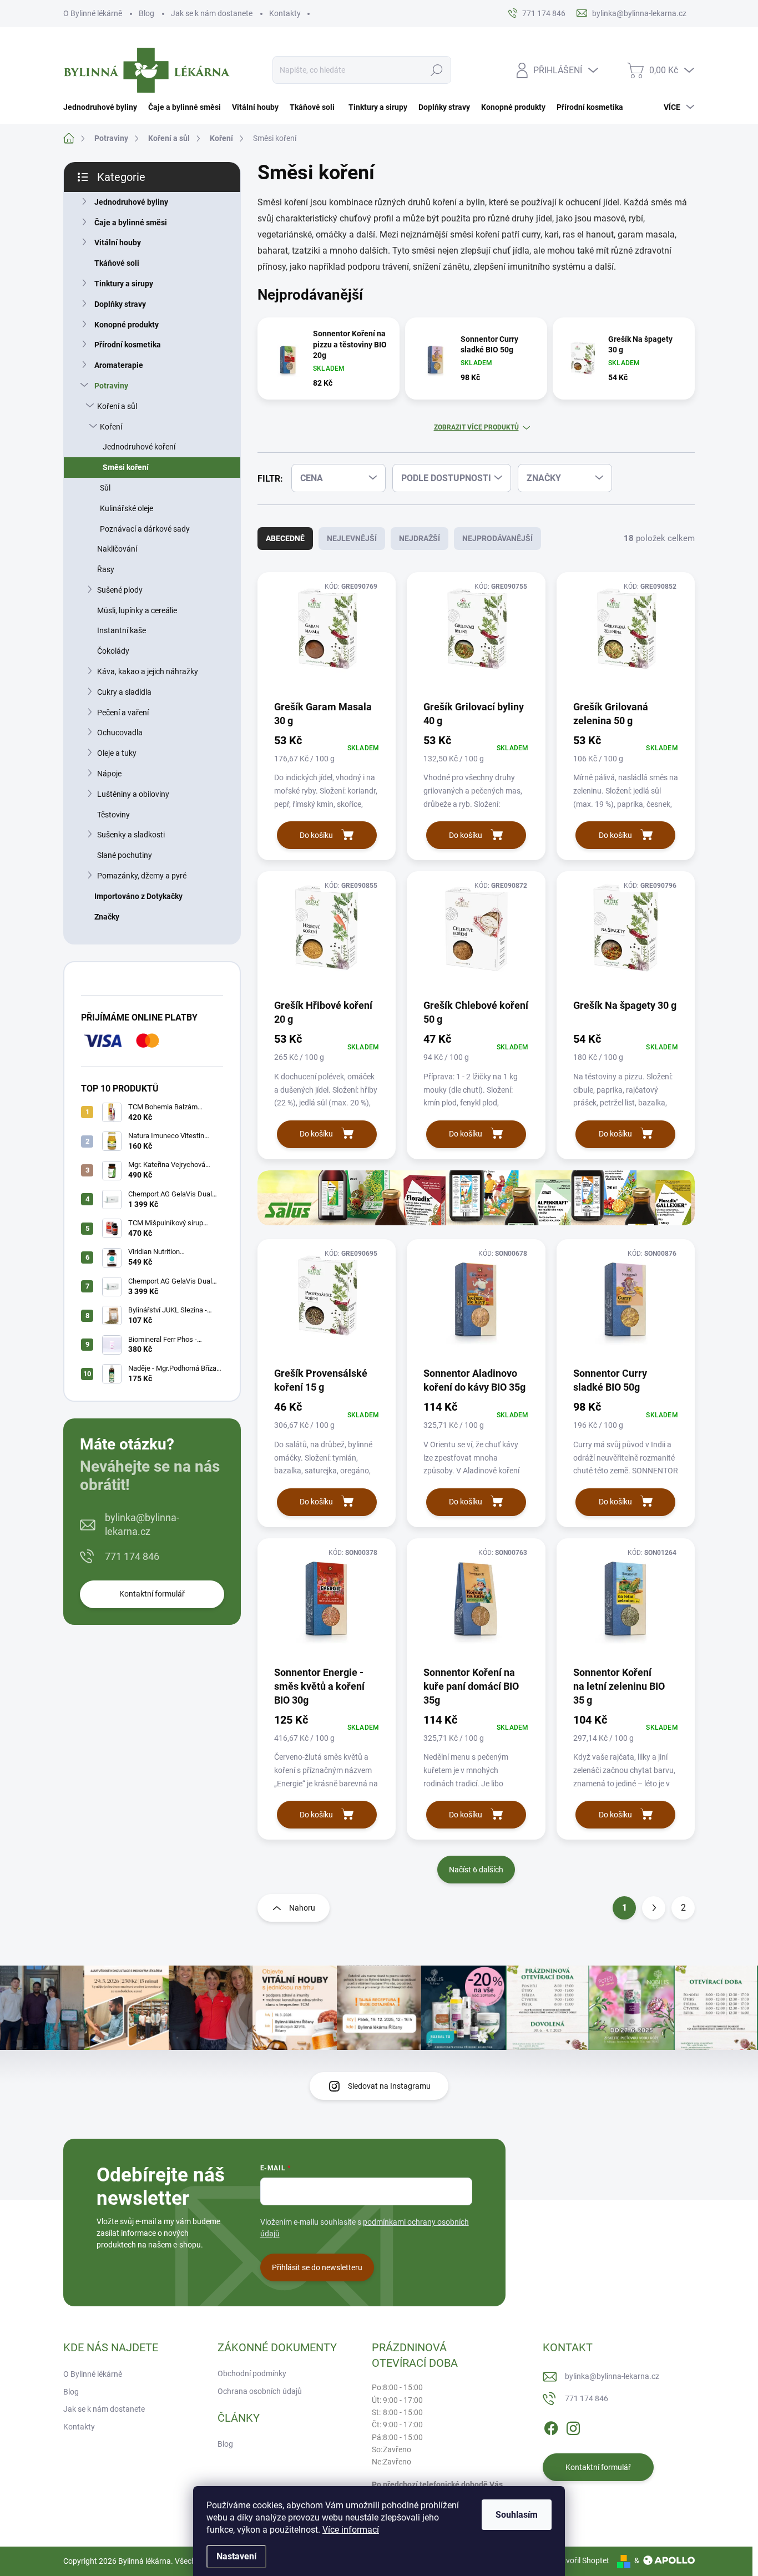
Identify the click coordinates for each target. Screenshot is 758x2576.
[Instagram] (573, 2426)
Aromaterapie (119, 365)
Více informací (351, 2530)
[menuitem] (103, 107)
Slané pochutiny (125, 855)
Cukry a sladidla (124, 692)
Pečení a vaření (123, 713)
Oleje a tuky (117, 753)
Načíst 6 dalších (476, 1870)
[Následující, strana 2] (654, 1908)
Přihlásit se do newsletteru (317, 2267)
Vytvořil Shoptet (582, 2560)
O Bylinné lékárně (93, 13)
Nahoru (302, 1908)
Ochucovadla (120, 733)
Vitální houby (118, 243)
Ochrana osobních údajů (260, 2391)
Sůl (105, 488)
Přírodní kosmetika (128, 345)
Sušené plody (120, 590)
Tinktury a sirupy (124, 284)
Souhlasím (517, 2515)
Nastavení (236, 2556)
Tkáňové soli (117, 263)
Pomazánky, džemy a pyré (142, 876)
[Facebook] (551, 2426)
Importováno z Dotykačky (138, 896)
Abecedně (285, 538)
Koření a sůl (117, 406)
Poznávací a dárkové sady (145, 529)
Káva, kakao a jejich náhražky (148, 671)
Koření (111, 427)
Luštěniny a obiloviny (133, 794)
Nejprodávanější (497, 538)
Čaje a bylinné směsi (131, 223)
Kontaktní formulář (152, 1594)
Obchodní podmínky (252, 2373)
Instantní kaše (122, 630)
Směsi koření (126, 467)
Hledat (437, 70)
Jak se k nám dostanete (212, 13)
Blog (146, 13)
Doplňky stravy (120, 304)
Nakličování (117, 549)
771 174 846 (132, 1556)
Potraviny (111, 386)
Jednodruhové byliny (131, 202)
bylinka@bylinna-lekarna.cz (142, 1524)
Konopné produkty (127, 325)
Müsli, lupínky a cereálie (137, 610)
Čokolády (113, 651)
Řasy (106, 569)
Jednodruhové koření (139, 447)
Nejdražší (420, 538)
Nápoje (109, 774)
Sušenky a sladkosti (131, 835)
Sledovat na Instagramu (389, 2086)
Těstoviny (113, 815)
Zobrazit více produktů (476, 427)
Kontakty (285, 13)
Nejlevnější (352, 538)
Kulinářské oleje (127, 508)
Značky (107, 917)
